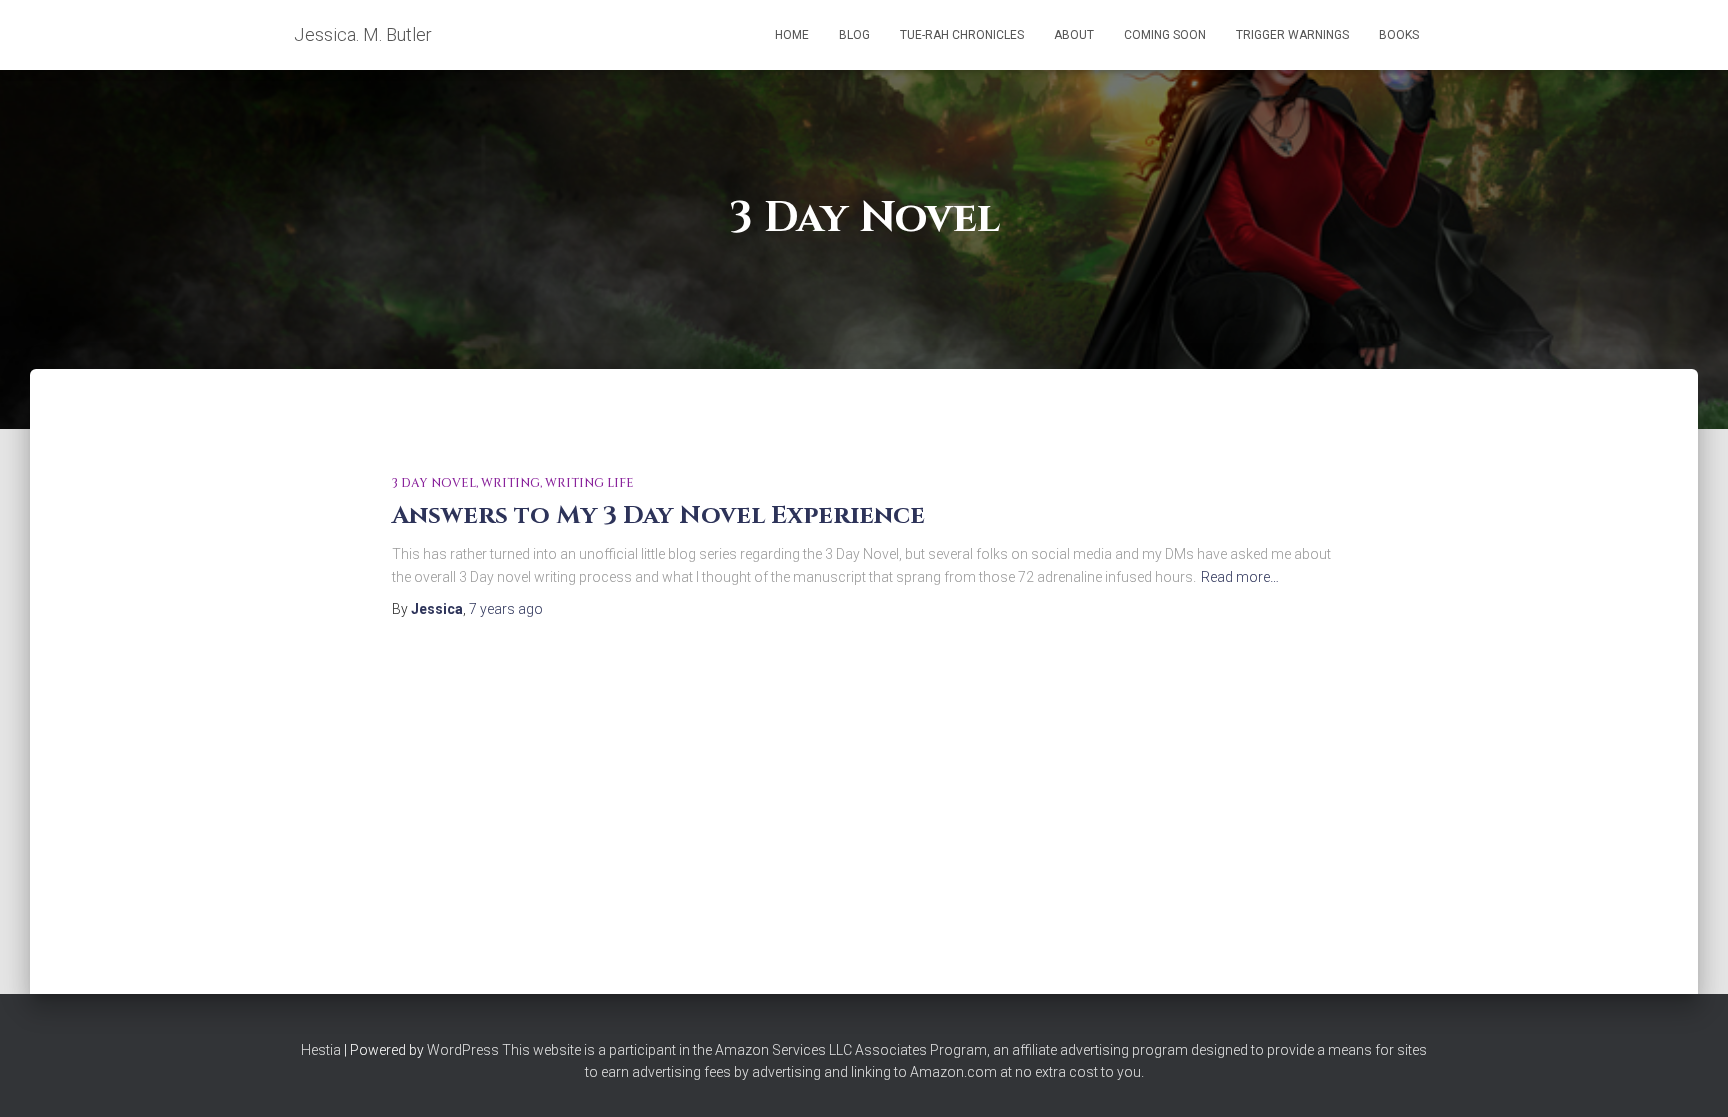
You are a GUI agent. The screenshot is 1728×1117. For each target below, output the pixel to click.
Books (1399, 35)
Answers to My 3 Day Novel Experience (658, 515)
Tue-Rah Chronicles (962, 35)
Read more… (1240, 577)
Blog (854, 35)
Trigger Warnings (1292, 35)
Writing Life (589, 483)
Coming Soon (1165, 35)
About (1074, 35)
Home (792, 35)
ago (506, 609)
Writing (510, 483)
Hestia (321, 1050)
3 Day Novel (434, 483)
